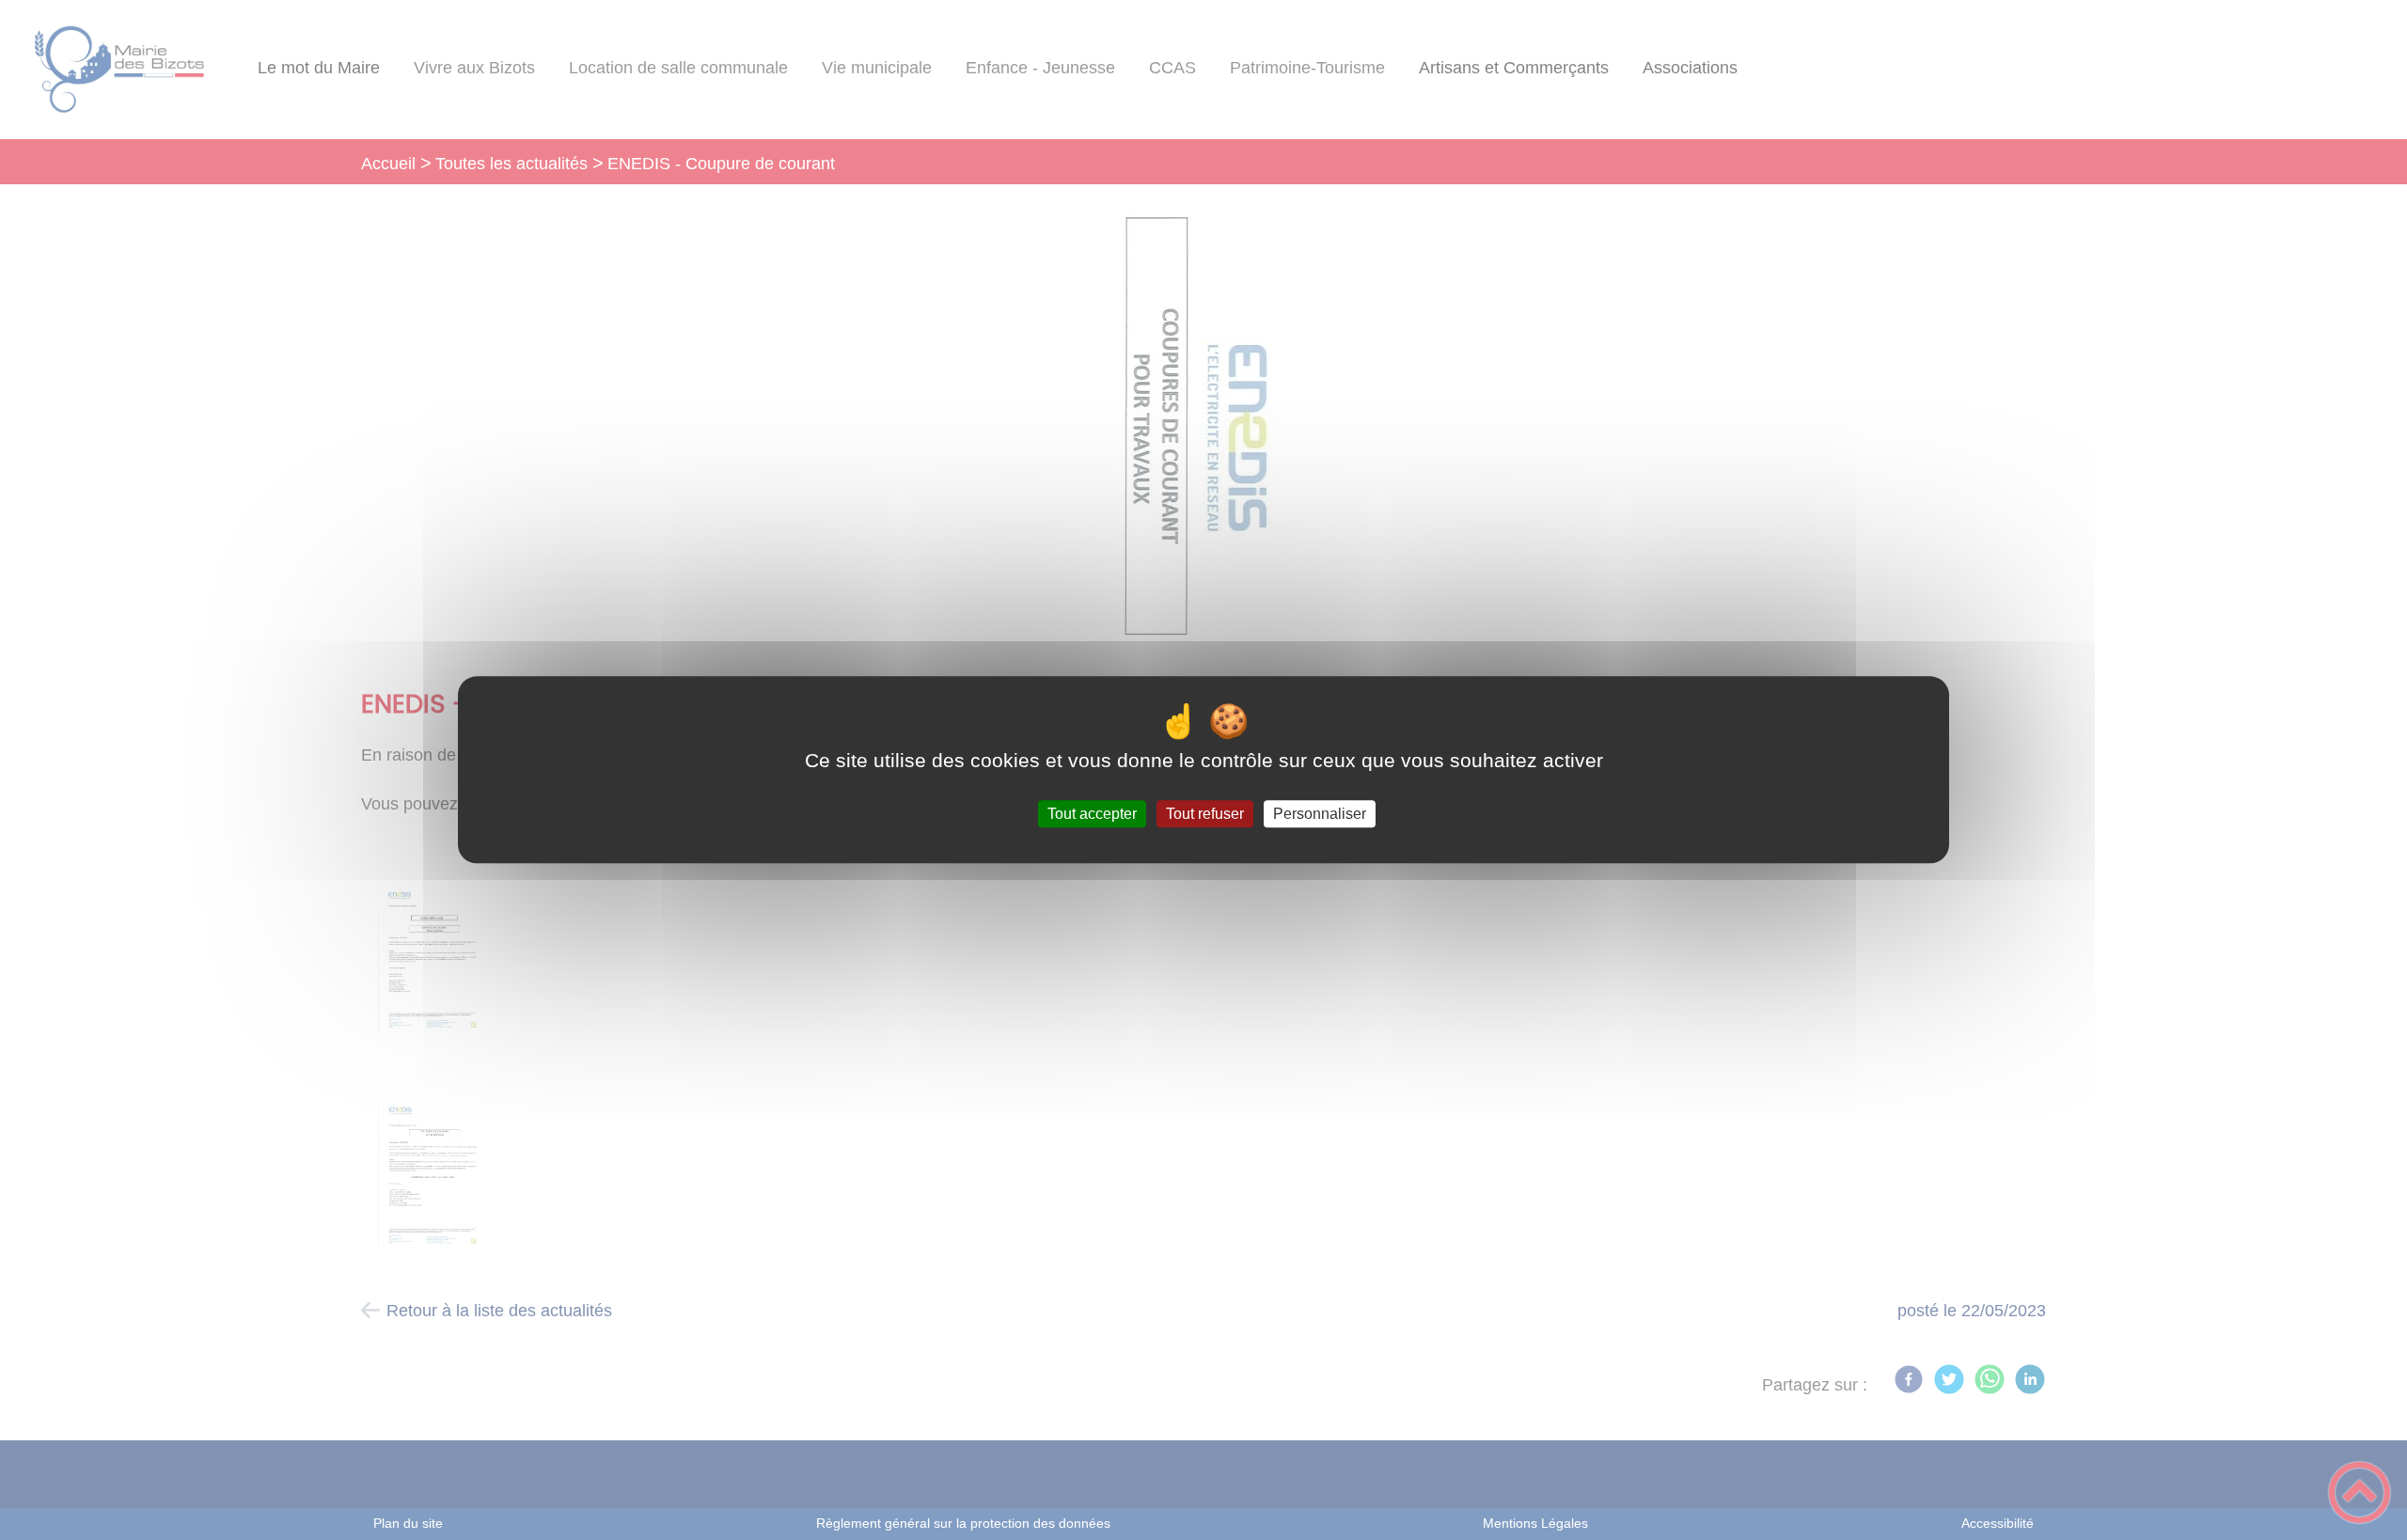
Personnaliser (1320, 814)
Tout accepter (1092, 814)
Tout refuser (1205, 814)
